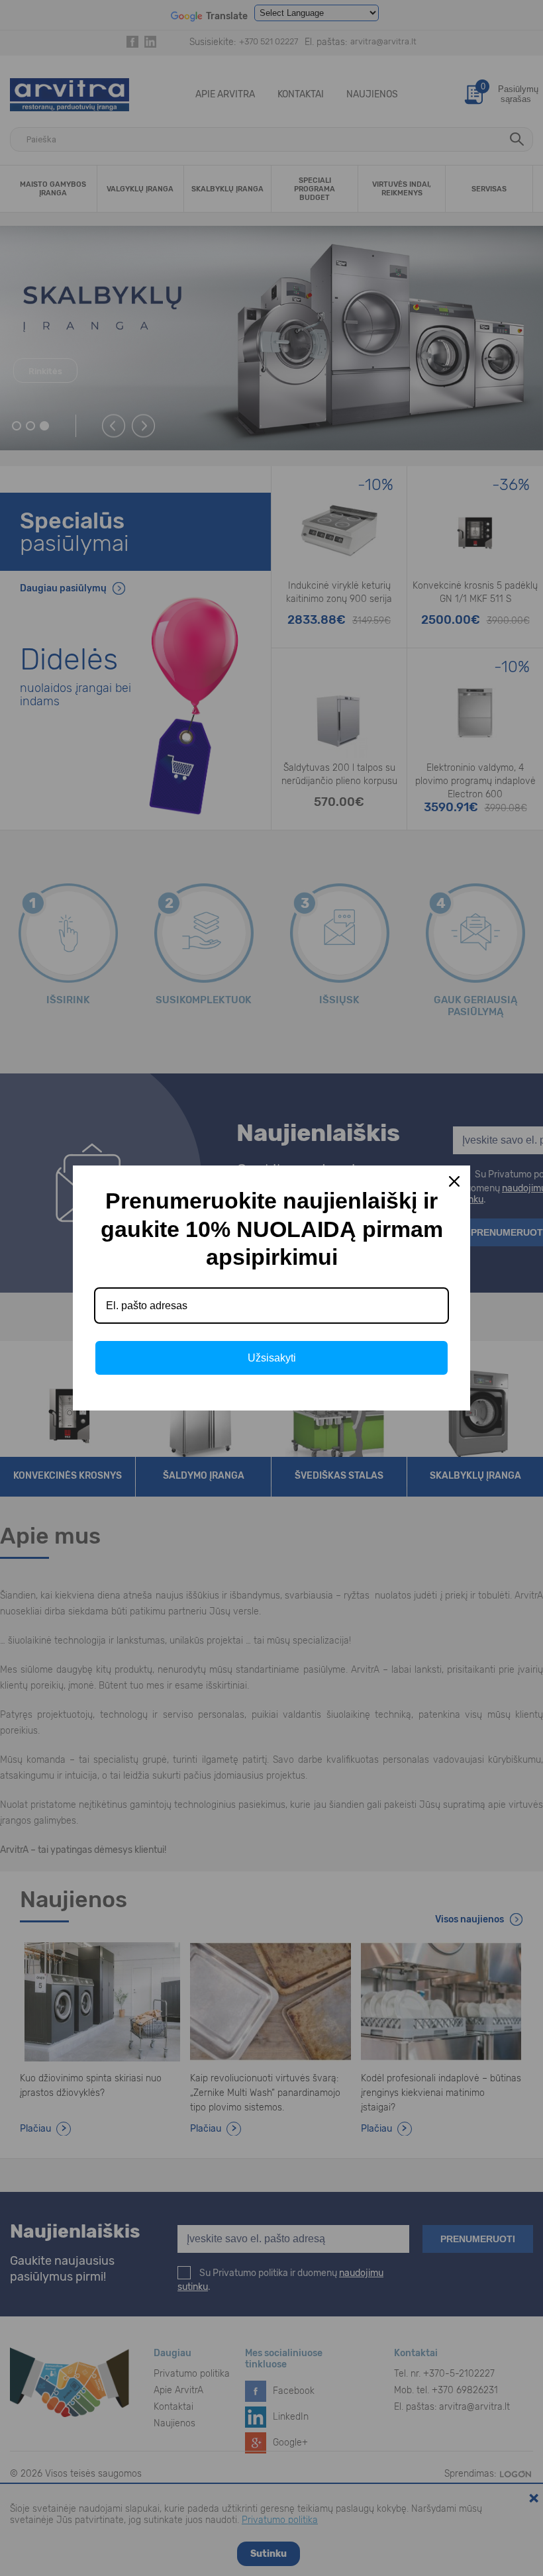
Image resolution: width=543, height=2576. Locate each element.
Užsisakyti (272, 1358)
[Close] (454, 1181)
